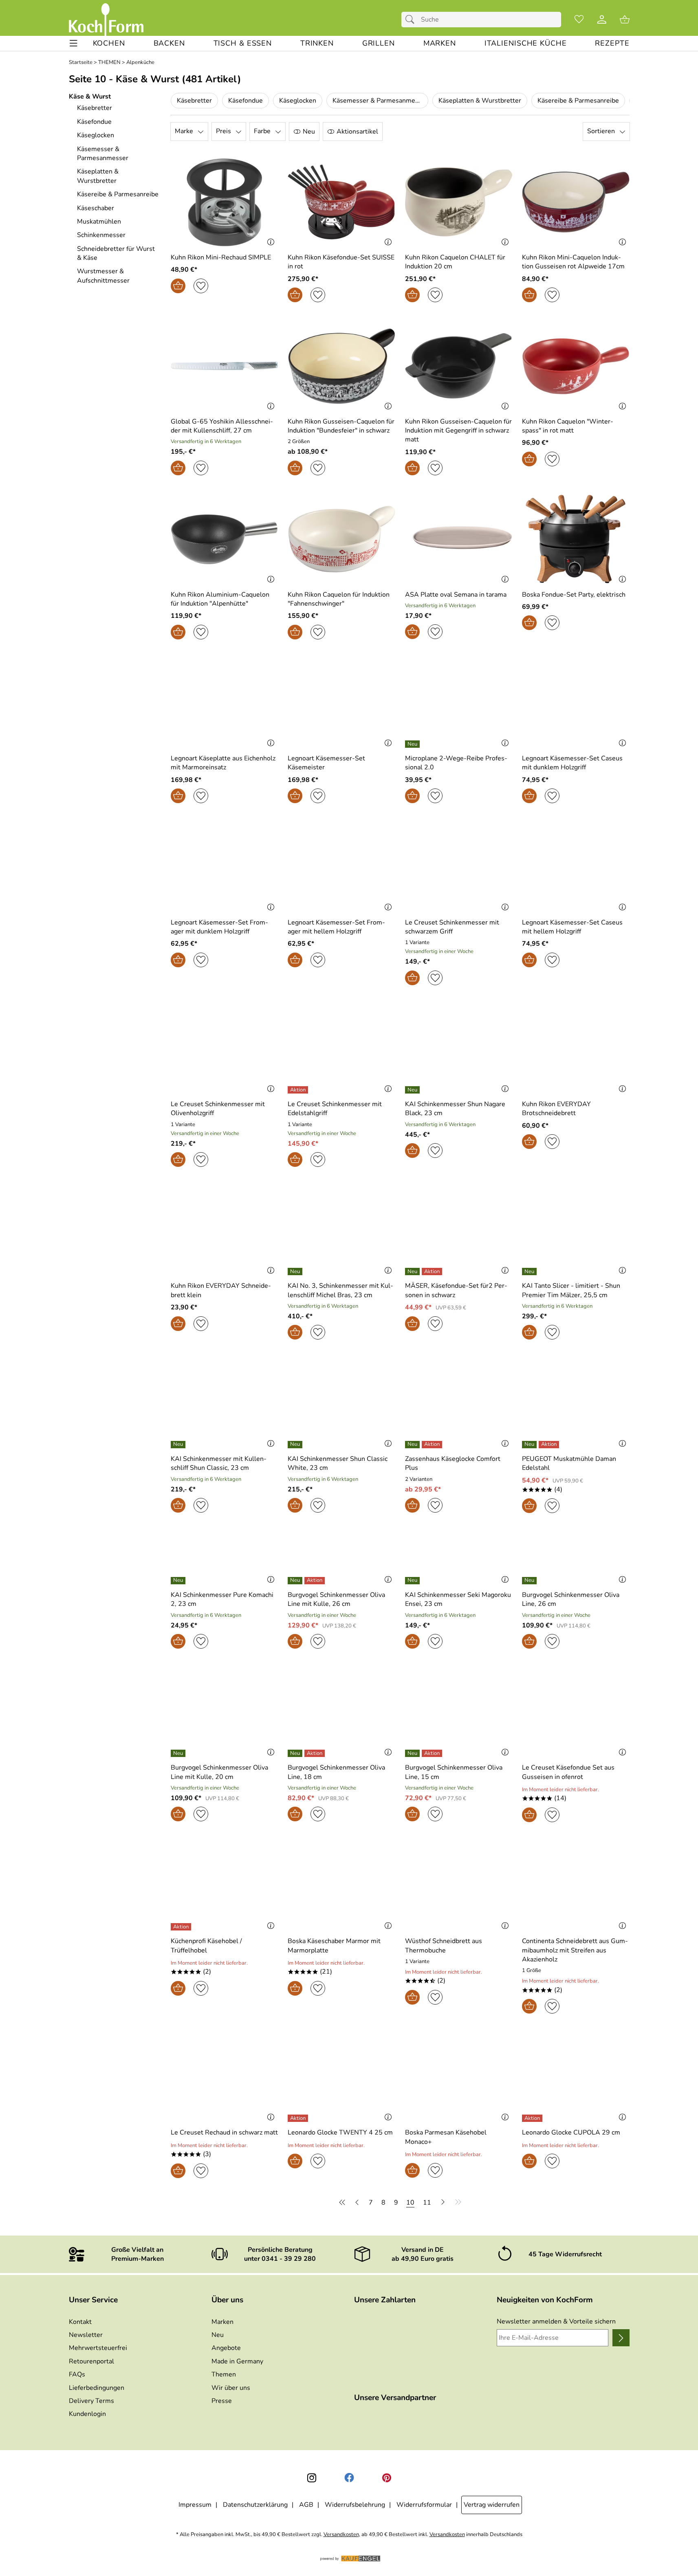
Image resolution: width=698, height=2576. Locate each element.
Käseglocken (298, 101)
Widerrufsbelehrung (355, 2505)
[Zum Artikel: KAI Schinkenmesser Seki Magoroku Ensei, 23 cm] (459, 1558)
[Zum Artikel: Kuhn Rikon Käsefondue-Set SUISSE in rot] (341, 202)
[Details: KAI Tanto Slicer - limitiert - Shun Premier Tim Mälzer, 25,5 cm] (530, 1272)
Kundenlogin (87, 2414)
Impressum (195, 2505)
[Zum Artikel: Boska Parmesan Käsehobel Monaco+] (459, 2077)
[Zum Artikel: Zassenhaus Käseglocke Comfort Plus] (459, 1403)
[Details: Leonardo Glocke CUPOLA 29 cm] (533, 2118)
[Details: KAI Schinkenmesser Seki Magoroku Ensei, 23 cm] (413, 1581)
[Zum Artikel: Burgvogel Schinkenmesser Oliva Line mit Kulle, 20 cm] (225, 1712)
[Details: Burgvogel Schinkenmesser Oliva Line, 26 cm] (530, 1581)
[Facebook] (349, 2478)
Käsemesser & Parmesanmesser (380, 101)
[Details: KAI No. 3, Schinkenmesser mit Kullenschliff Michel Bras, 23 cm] (296, 1272)
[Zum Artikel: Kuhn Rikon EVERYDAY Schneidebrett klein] (225, 1231)
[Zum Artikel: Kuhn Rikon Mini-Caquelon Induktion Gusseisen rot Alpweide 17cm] (576, 202)
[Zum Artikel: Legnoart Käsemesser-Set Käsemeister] (341, 703)
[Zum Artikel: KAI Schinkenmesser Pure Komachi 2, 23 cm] (225, 1558)
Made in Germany (237, 2361)
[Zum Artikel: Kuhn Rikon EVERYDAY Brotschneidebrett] (576, 1049)
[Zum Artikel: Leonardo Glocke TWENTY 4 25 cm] (341, 2077)
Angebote (226, 2348)
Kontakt (80, 2322)
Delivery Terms (91, 2401)
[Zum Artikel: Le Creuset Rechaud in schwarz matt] (225, 2077)
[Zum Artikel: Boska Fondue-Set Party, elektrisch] (576, 539)
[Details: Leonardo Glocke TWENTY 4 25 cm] (299, 2118)
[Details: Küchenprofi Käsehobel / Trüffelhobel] (182, 1927)
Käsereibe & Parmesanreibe (578, 101)
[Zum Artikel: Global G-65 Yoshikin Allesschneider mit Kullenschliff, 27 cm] (225, 366)
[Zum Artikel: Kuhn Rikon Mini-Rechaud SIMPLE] (225, 202)
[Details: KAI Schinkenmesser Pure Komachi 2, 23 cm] (179, 1581)
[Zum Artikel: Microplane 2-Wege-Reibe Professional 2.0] (459, 703)
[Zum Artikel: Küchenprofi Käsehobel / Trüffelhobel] (225, 1886)
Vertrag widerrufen (492, 2505)
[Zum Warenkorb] (625, 20)
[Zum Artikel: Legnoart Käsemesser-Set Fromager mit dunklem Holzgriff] (225, 867)
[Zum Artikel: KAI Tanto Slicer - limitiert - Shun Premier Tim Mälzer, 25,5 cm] (576, 1231)
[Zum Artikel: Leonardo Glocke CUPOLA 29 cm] (576, 2077)
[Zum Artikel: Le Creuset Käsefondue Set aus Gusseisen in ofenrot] (576, 1712)
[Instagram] (312, 2478)
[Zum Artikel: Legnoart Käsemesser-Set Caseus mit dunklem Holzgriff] (576, 703)
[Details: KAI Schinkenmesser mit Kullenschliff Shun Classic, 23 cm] (179, 1445)
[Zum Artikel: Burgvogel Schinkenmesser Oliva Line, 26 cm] (576, 1558)
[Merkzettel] (579, 20)
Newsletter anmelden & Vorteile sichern (556, 2321)
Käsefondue (246, 101)
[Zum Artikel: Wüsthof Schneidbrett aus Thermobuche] (459, 1886)
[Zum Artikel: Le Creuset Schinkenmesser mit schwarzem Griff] (459, 867)
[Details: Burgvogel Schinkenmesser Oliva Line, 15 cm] (425, 1753)
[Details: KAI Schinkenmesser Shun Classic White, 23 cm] (296, 1445)
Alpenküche (140, 63)
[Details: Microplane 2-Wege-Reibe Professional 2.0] (413, 744)
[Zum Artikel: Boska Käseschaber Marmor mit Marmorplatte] (341, 1886)
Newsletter (86, 2335)
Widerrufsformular (424, 2505)
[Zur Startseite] (106, 20)
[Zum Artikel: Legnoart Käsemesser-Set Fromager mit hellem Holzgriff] (341, 867)
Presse (222, 2401)
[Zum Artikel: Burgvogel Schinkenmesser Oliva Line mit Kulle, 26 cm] (341, 1558)
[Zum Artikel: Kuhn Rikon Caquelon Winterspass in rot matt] (576, 366)
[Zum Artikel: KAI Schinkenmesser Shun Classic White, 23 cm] (341, 1403)
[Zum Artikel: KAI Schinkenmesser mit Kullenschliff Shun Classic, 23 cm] (225, 1403)
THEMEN (109, 63)
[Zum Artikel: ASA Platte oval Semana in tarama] (459, 539)
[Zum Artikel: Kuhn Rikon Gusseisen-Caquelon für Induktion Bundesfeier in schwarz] (341, 366)
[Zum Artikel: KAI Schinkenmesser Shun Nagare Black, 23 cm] (459, 1049)
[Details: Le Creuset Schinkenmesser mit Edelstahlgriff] (299, 1090)
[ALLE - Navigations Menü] (74, 43)
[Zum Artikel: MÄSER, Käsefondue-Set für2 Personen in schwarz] (459, 1231)
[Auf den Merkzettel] (201, 286)
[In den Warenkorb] (178, 286)
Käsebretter (194, 101)
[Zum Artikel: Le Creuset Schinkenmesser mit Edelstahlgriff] (341, 1049)
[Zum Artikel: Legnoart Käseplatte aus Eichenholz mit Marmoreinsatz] (225, 703)
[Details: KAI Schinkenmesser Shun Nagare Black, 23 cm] (413, 1090)
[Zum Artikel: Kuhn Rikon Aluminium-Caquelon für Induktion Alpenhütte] (225, 539)
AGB (306, 2505)
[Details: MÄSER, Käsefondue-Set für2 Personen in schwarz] (425, 1272)
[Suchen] (412, 20)
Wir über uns (231, 2388)
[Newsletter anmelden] (621, 2338)
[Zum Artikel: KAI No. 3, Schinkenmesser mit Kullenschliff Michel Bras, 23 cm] (341, 1231)
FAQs (77, 2374)
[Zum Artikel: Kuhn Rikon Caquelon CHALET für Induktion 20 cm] (459, 202)
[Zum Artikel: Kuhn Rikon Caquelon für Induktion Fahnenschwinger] (341, 539)
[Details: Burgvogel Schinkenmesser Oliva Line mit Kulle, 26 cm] (307, 1581)
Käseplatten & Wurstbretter (480, 101)
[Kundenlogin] (602, 20)
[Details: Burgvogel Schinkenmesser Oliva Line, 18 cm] (307, 1753)
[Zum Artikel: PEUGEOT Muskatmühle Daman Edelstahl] (576, 1403)
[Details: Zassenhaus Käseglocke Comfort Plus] (425, 1445)
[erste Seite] (343, 2202)
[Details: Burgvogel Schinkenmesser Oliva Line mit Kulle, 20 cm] (179, 1753)
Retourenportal (91, 2361)
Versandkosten (341, 2535)
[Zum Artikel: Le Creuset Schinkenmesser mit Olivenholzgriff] (225, 1049)
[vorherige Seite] (357, 2202)
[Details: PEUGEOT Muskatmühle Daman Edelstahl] (542, 1445)
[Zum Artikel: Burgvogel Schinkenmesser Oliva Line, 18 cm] (341, 1712)
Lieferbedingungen (97, 2388)
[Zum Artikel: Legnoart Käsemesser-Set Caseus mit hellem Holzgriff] (576, 867)
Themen (224, 2374)
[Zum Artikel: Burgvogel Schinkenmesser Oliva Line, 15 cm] (459, 1712)
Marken (222, 2322)
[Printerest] (387, 2478)
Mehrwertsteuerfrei (98, 2348)
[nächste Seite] (443, 2202)
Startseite (81, 63)
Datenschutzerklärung (255, 2505)
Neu (218, 2335)
